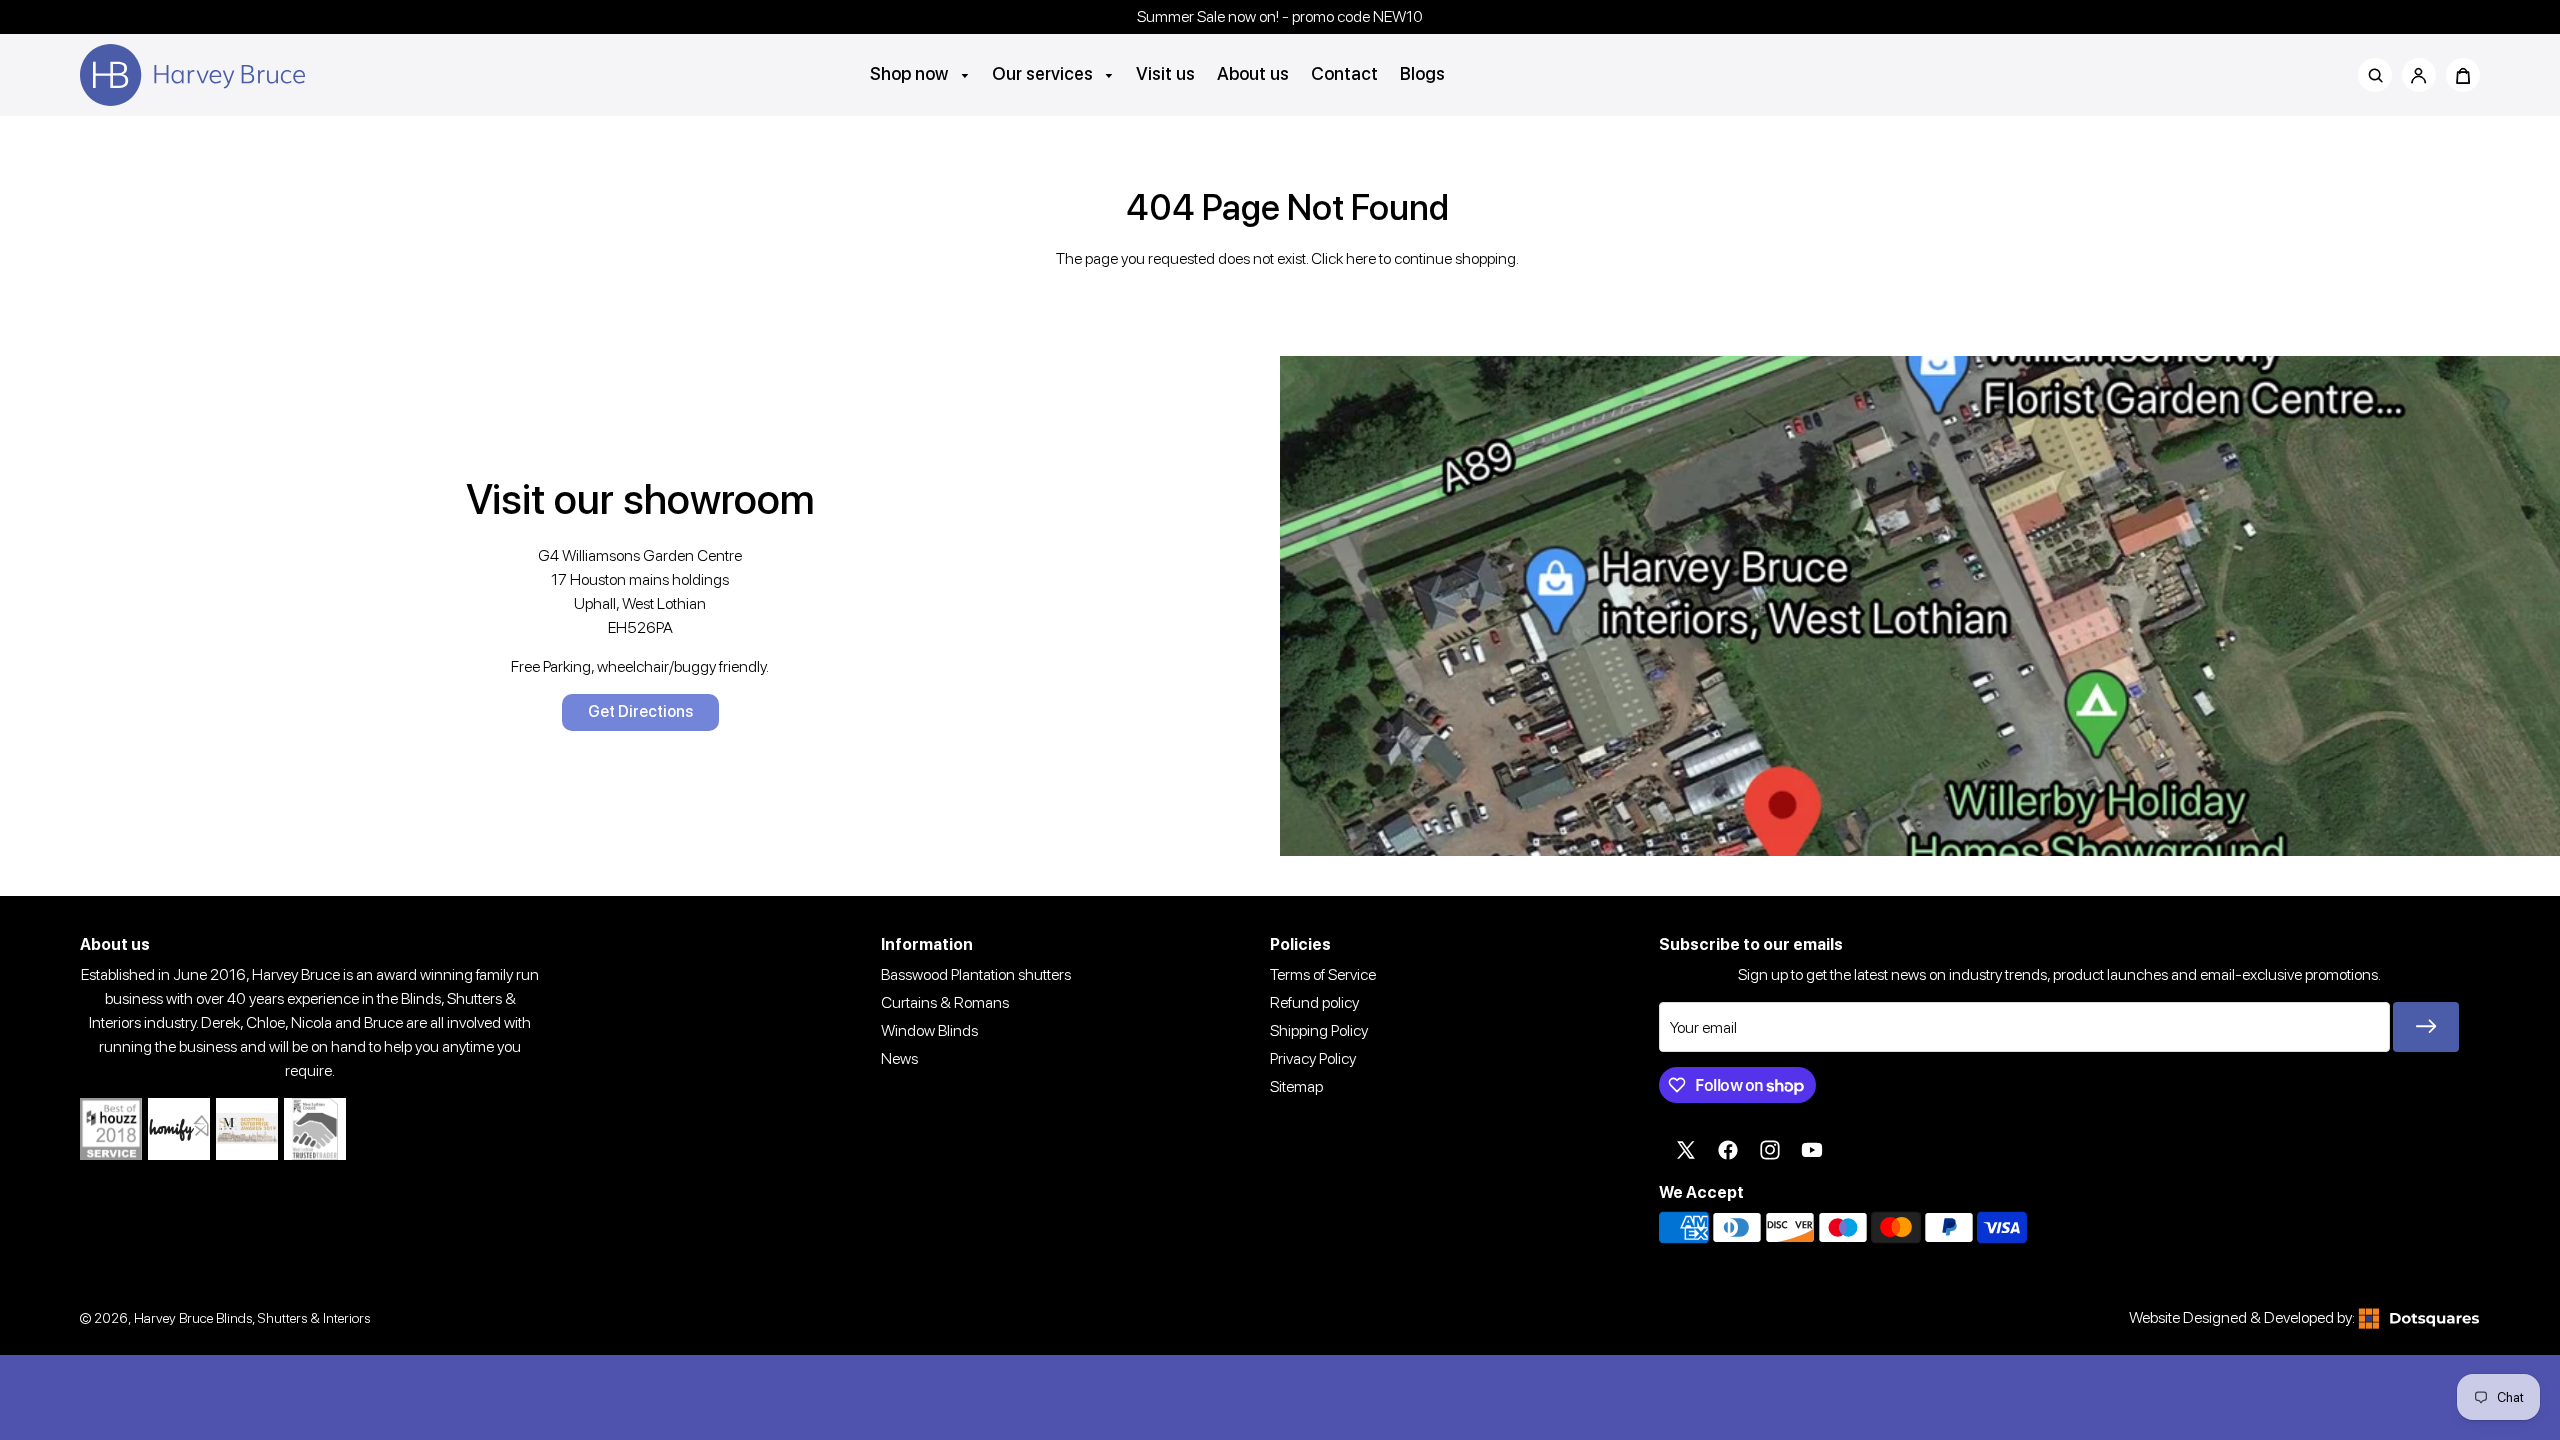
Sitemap (1296, 1086)
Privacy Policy (1313, 1058)
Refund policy (1314, 1002)
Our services (1044, 73)
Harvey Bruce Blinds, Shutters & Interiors (252, 1317)
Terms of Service (1323, 974)
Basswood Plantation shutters (976, 974)
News (899, 1058)
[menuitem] (920, 73)
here (1361, 258)
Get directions (640, 711)
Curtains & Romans (945, 1002)
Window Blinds (929, 1030)
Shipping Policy (1319, 1030)
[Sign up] (2426, 1027)
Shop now (911, 73)
